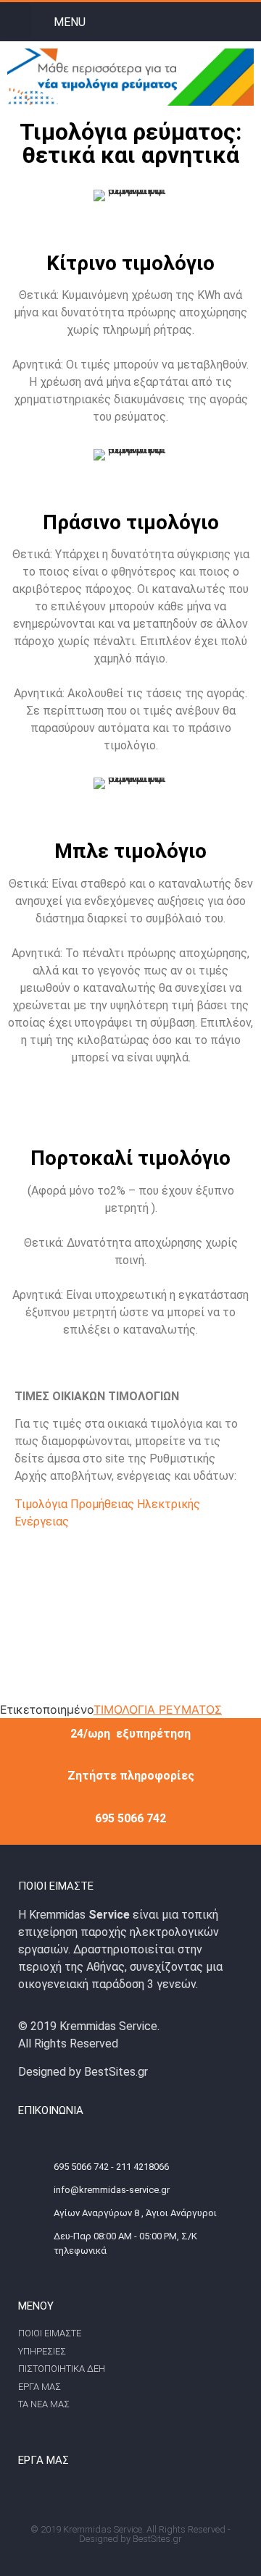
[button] (16, 20)
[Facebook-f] (220, 21)
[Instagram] (250, 21)
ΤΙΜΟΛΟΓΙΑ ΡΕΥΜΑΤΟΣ (158, 1709)
